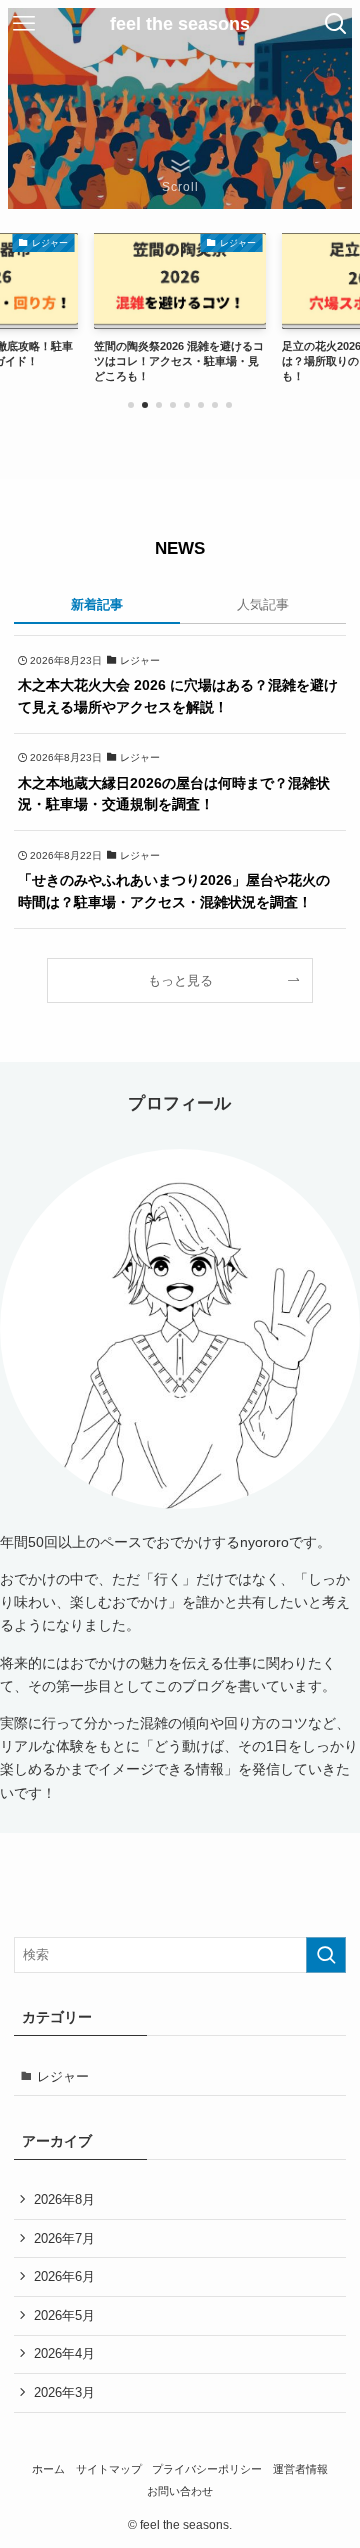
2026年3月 (64, 2392)
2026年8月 (64, 2199)
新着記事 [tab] (97, 604)
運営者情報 (300, 2469)
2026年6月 (64, 2276)
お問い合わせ (180, 2491)
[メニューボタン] (24, 24)
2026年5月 (64, 2315)
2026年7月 (64, 2238)
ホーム (48, 2469)
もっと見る (180, 980)
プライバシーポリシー (207, 2469)
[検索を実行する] (326, 1955)
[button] (131, 405)
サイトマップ (109, 2469)
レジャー (63, 2076)
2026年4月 (64, 2353)
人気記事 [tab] (263, 604)
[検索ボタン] (336, 24)
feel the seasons (180, 24)
